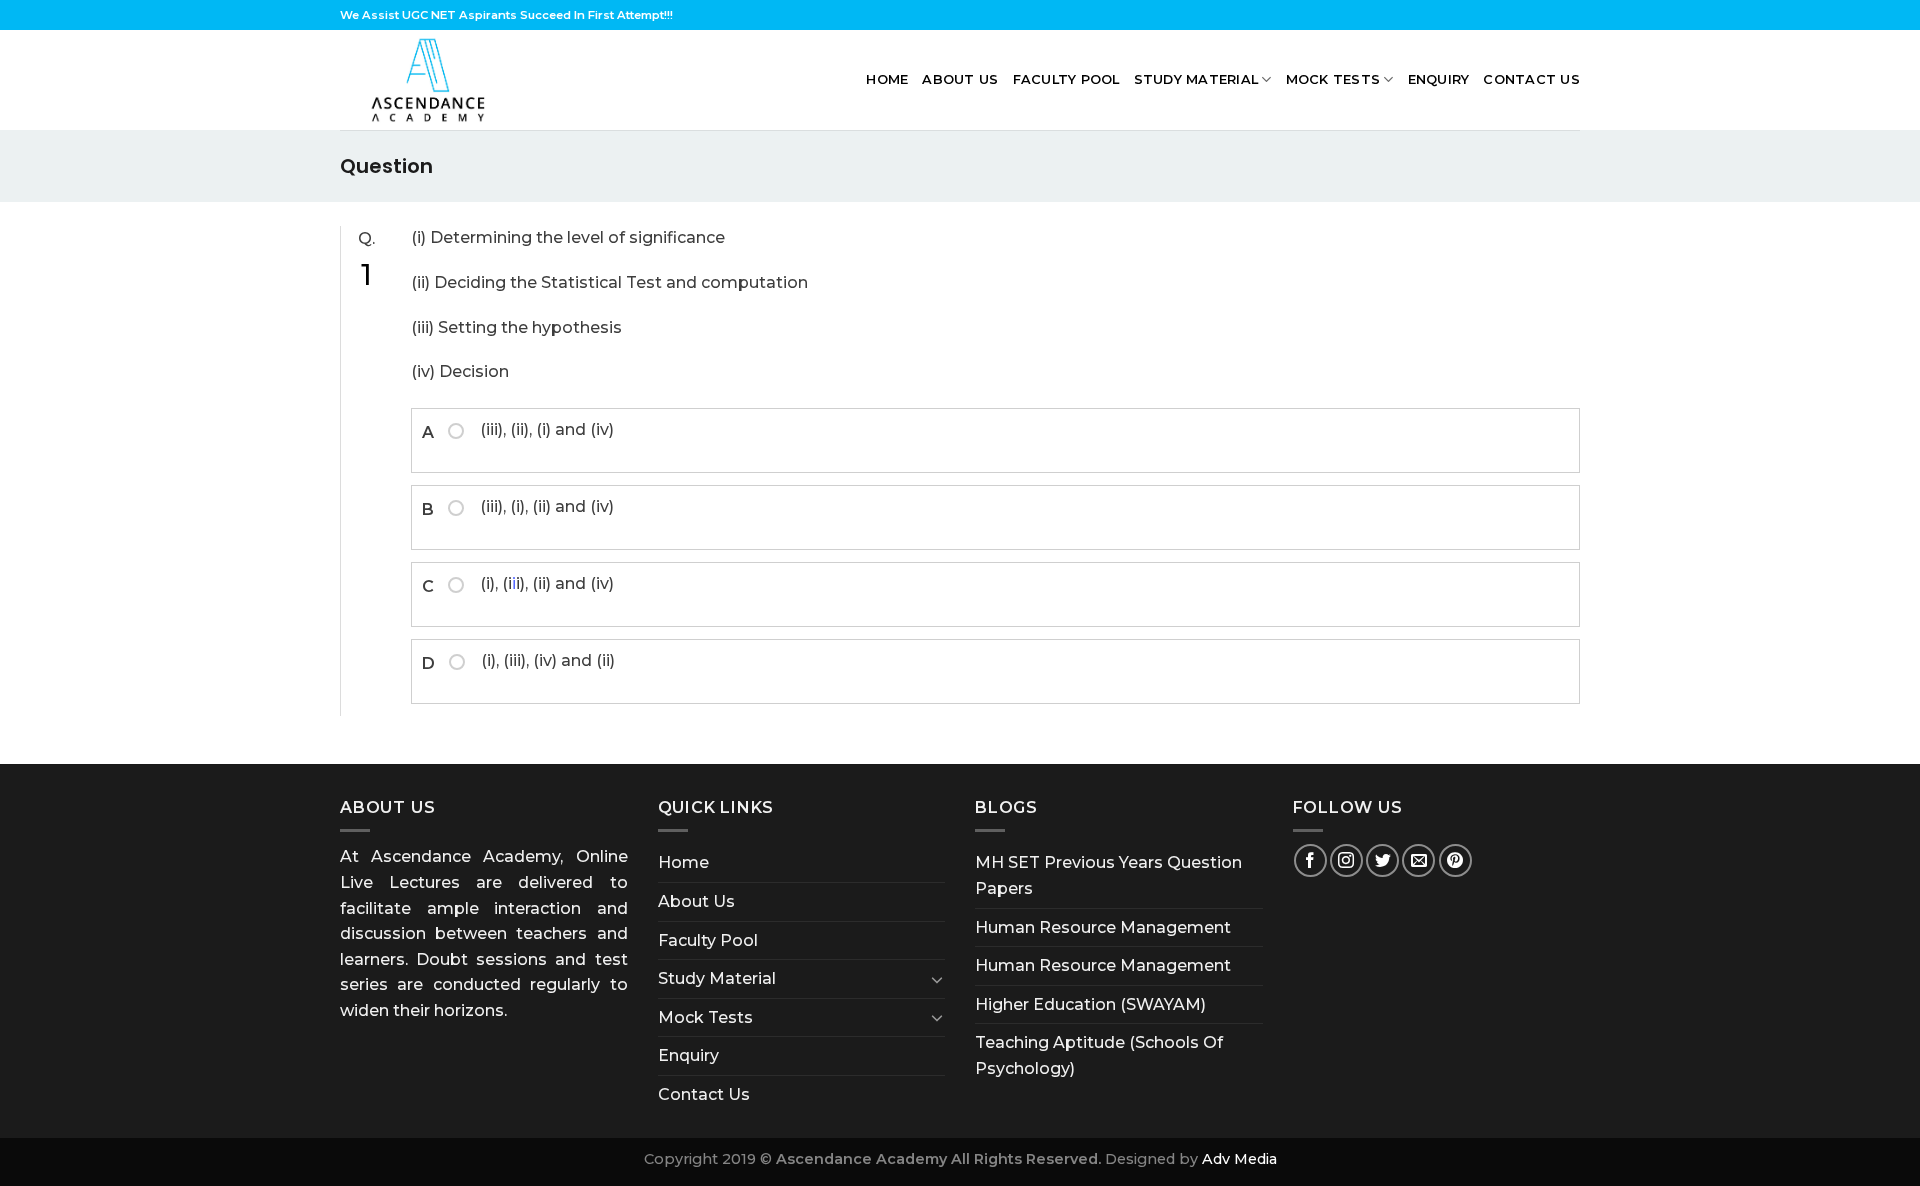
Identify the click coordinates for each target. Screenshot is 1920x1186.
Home (887, 79)
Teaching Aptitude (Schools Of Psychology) (1099, 1055)
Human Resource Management (1103, 927)
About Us (960, 79)
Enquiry (1439, 79)
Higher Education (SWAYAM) (1090, 1004)
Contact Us (1531, 79)
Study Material (1196, 79)
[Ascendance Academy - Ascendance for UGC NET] (433, 80)
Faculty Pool (1066, 79)
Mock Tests (1333, 79)
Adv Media (1239, 1159)
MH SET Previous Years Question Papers (1108, 875)
